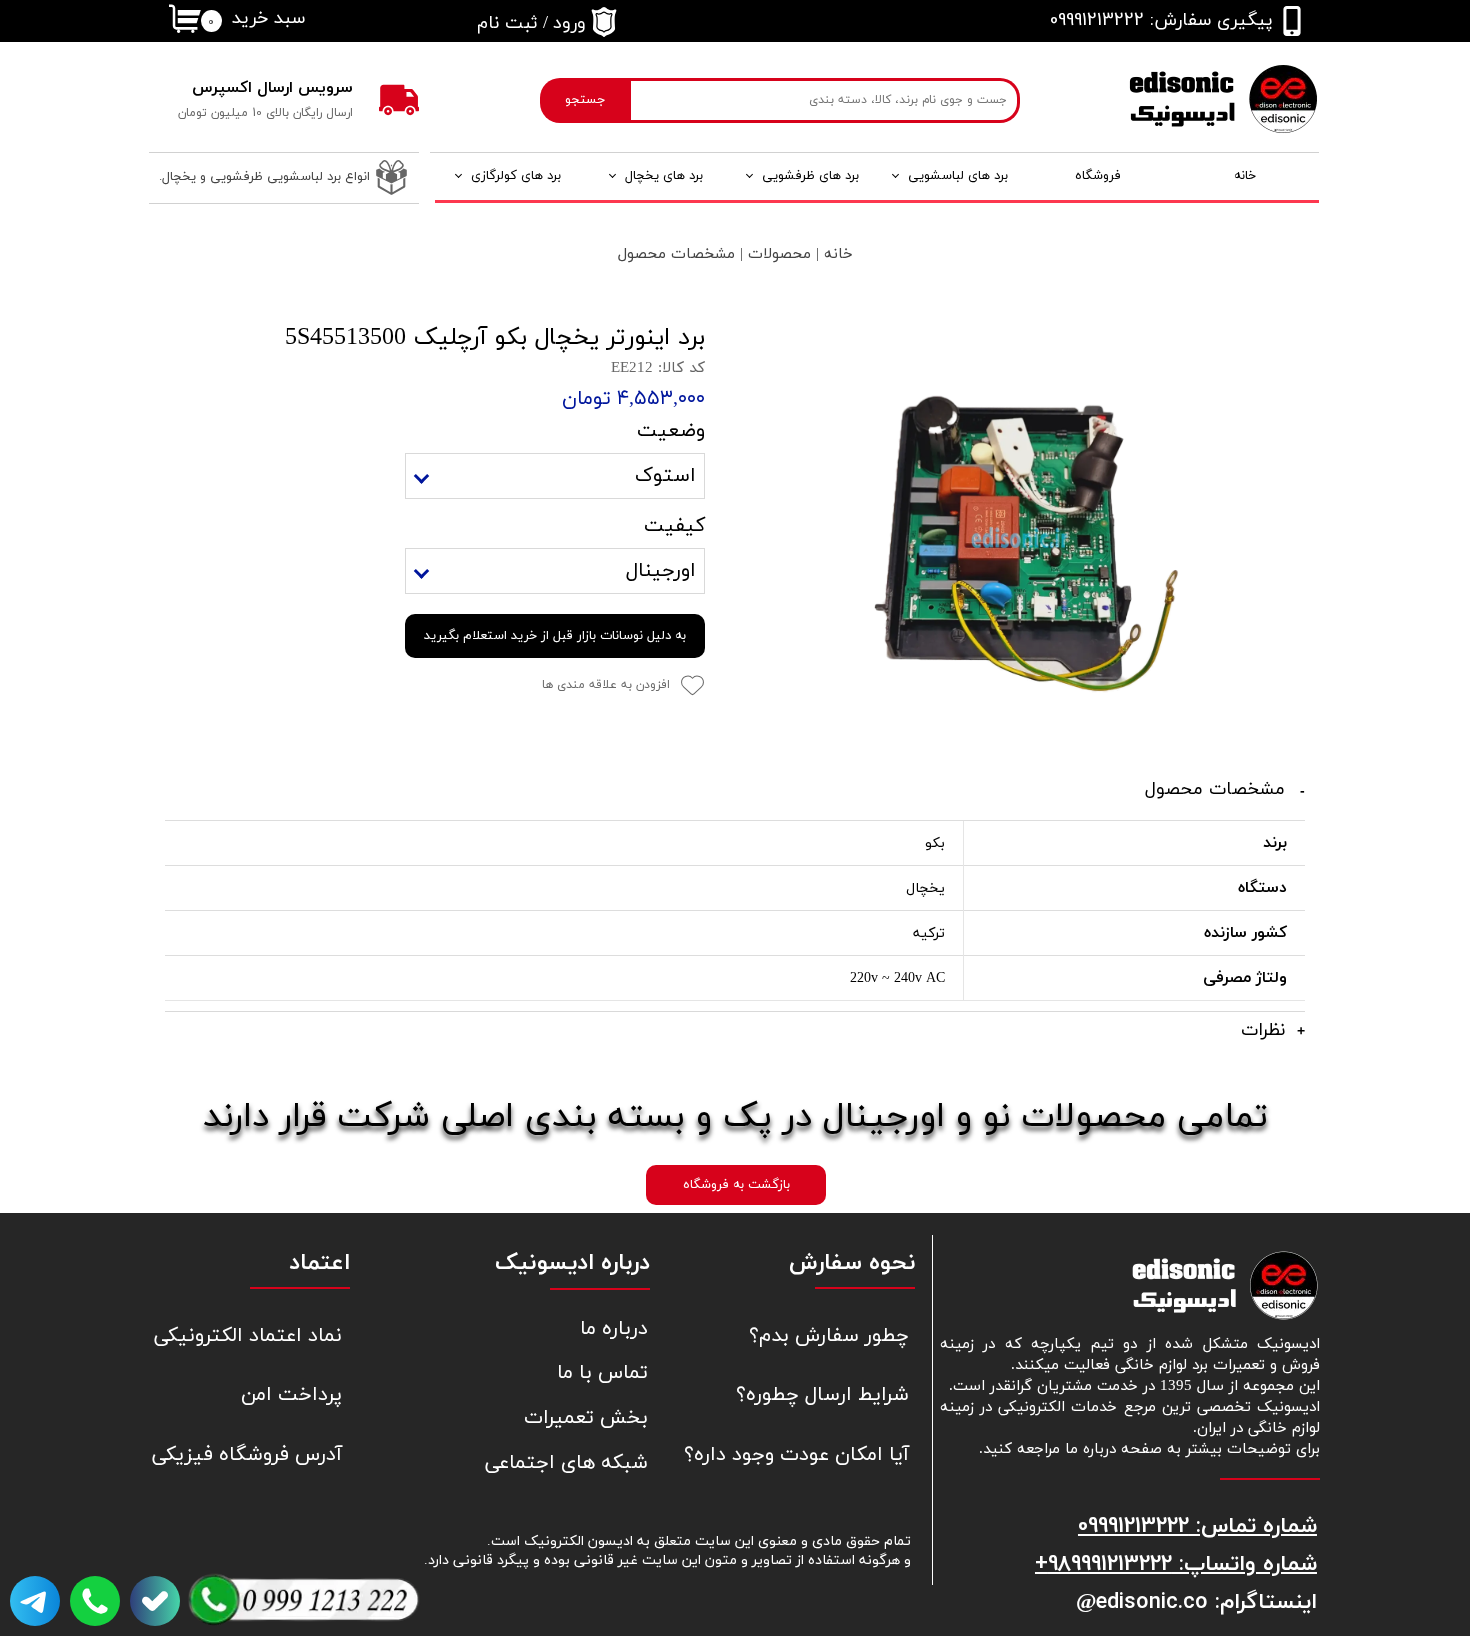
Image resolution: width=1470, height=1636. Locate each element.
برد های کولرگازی (516, 176)
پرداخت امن (291, 1395)
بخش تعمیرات (586, 1418)
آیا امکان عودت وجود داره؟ (813, 1455)
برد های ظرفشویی (810, 176)
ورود (569, 23)
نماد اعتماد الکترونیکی (248, 1336)
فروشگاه (1098, 176)
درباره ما (614, 1329)
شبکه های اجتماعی (566, 1463)
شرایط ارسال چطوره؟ (822, 1395)
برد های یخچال (664, 176)
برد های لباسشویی (958, 176)
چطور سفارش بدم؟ (829, 1336)
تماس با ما (602, 1373)
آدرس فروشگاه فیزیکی (247, 1455)
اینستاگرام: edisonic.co (1206, 1601)
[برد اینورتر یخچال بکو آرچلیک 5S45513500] (1020, 538)
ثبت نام (507, 23)
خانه (1245, 176)
